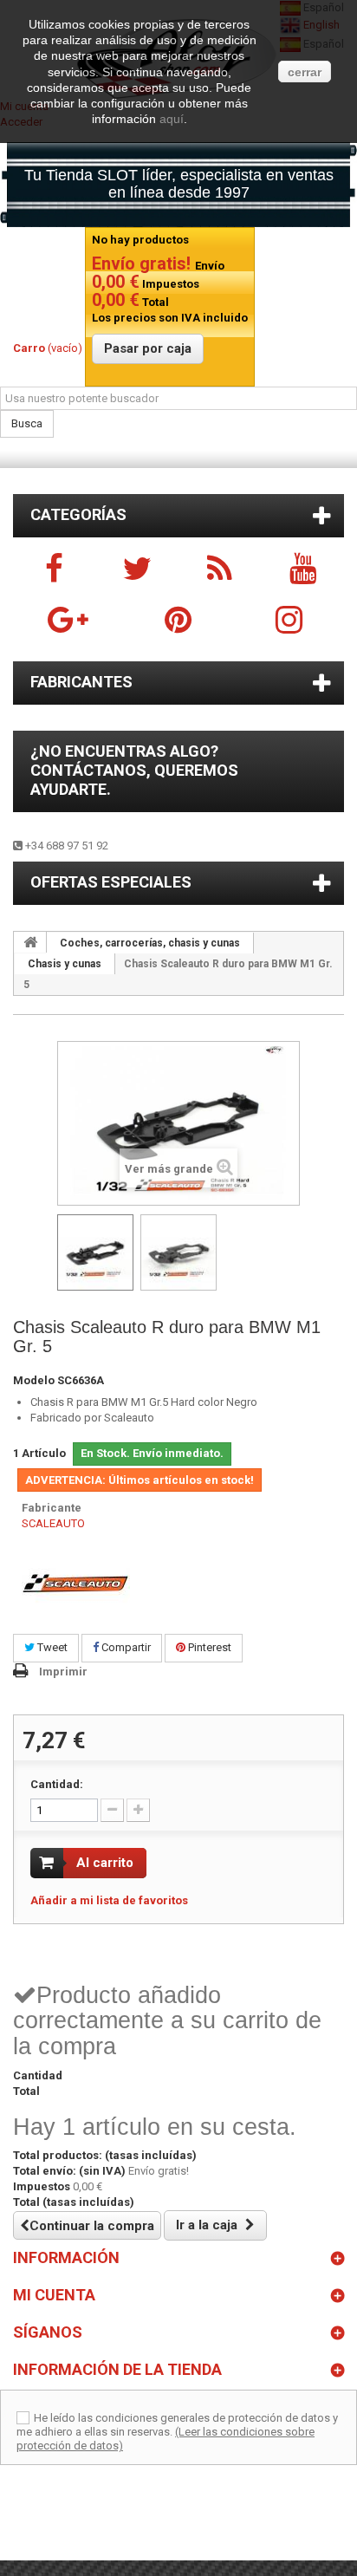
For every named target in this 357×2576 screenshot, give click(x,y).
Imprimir (63, 1672)
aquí (172, 119)
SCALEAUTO (53, 1523)
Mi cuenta (54, 2295)
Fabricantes (81, 682)
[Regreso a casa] (30, 942)
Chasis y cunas (65, 964)
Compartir (125, 1647)
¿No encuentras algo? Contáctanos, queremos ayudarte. (134, 770)
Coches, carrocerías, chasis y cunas (150, 943)
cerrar (305, 72)
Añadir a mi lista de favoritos (109, 1900)
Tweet (51, 1647)
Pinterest (208, 1647)
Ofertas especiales (111, 882)
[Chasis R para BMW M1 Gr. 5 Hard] (95, 1252)
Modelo (34, 1380)
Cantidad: (57, 1784)
